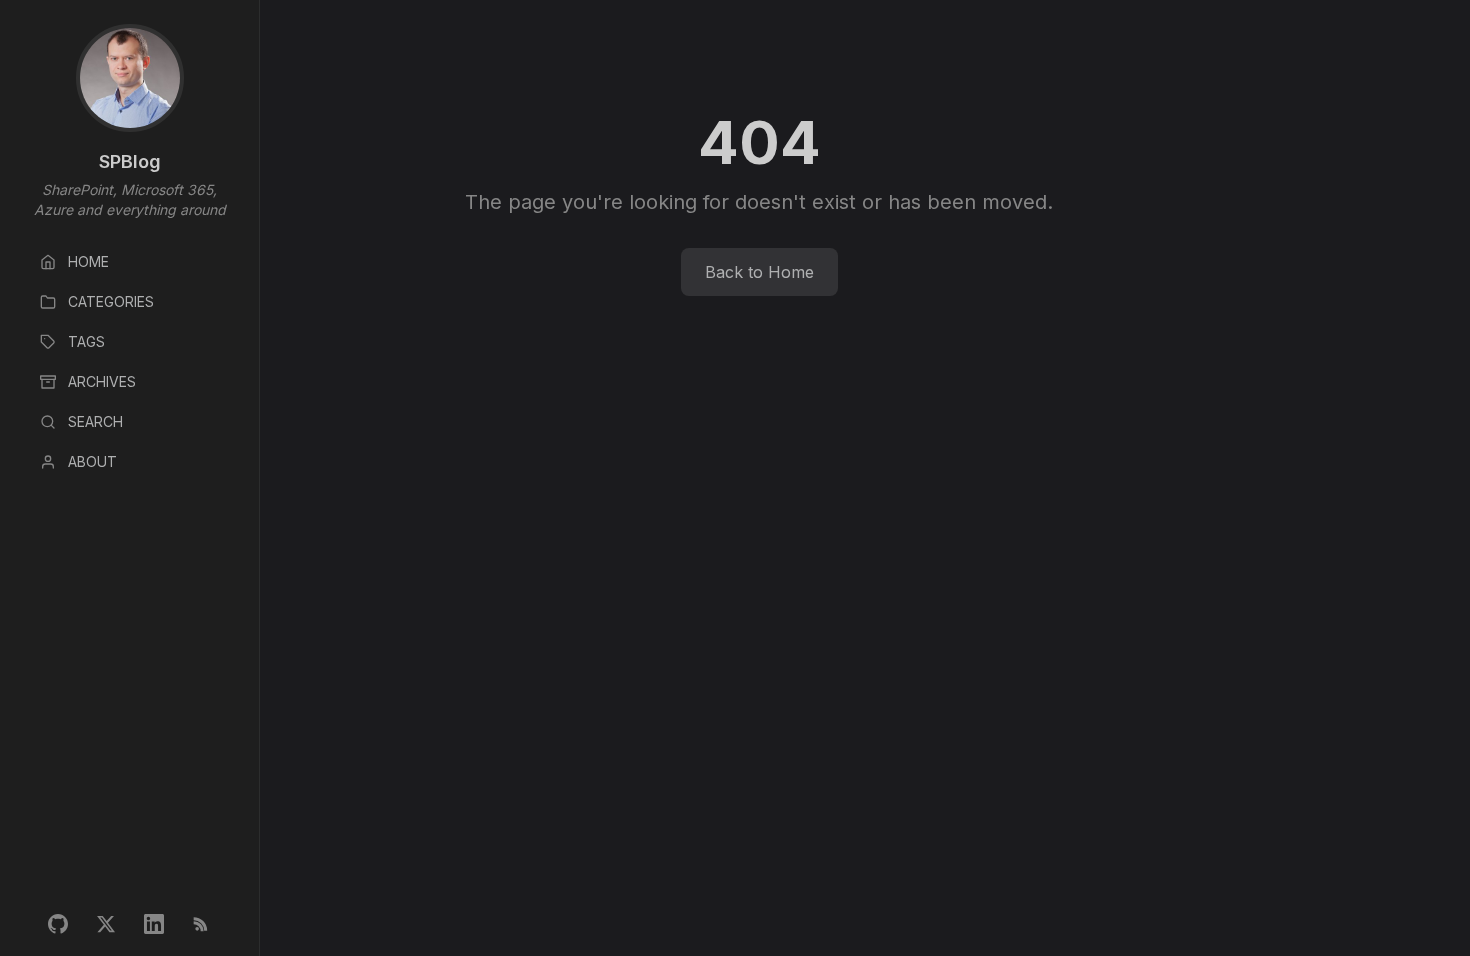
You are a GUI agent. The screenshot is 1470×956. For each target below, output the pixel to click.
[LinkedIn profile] (154, 924)
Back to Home (759, 272)
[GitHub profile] (58, 924)
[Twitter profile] (106, 924)
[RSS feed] (202, 924)
